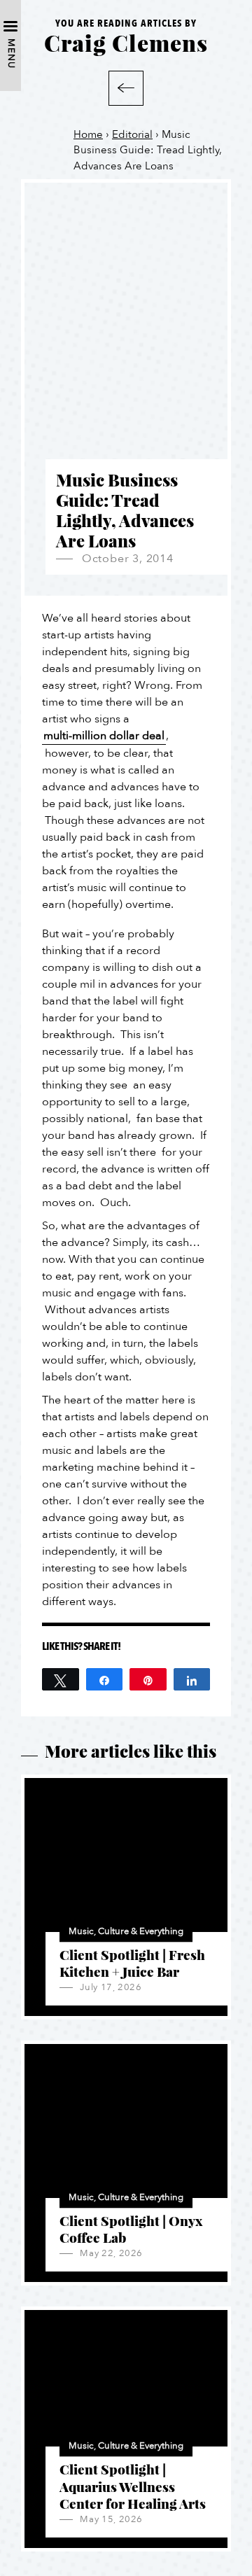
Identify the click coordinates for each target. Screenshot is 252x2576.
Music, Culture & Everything (126, 1931)
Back (126, 88)
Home (88, 134)
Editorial (132, 134)
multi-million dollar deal (104, 736)
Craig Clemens (126, 42)
